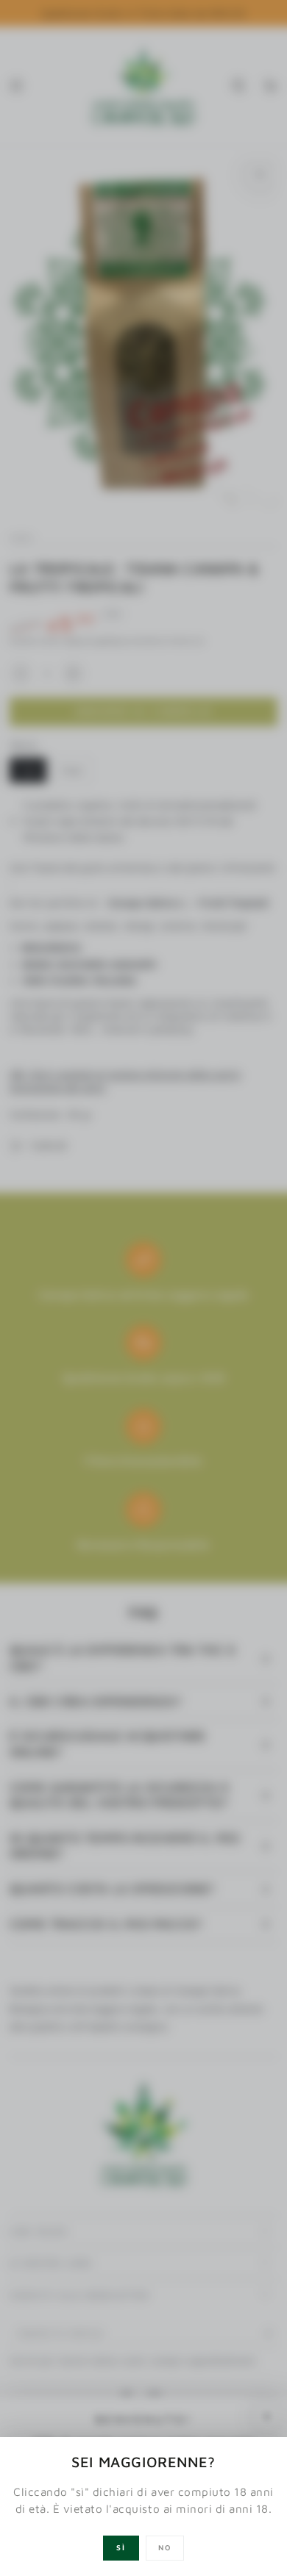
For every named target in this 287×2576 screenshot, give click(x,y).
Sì (121, 2547)
